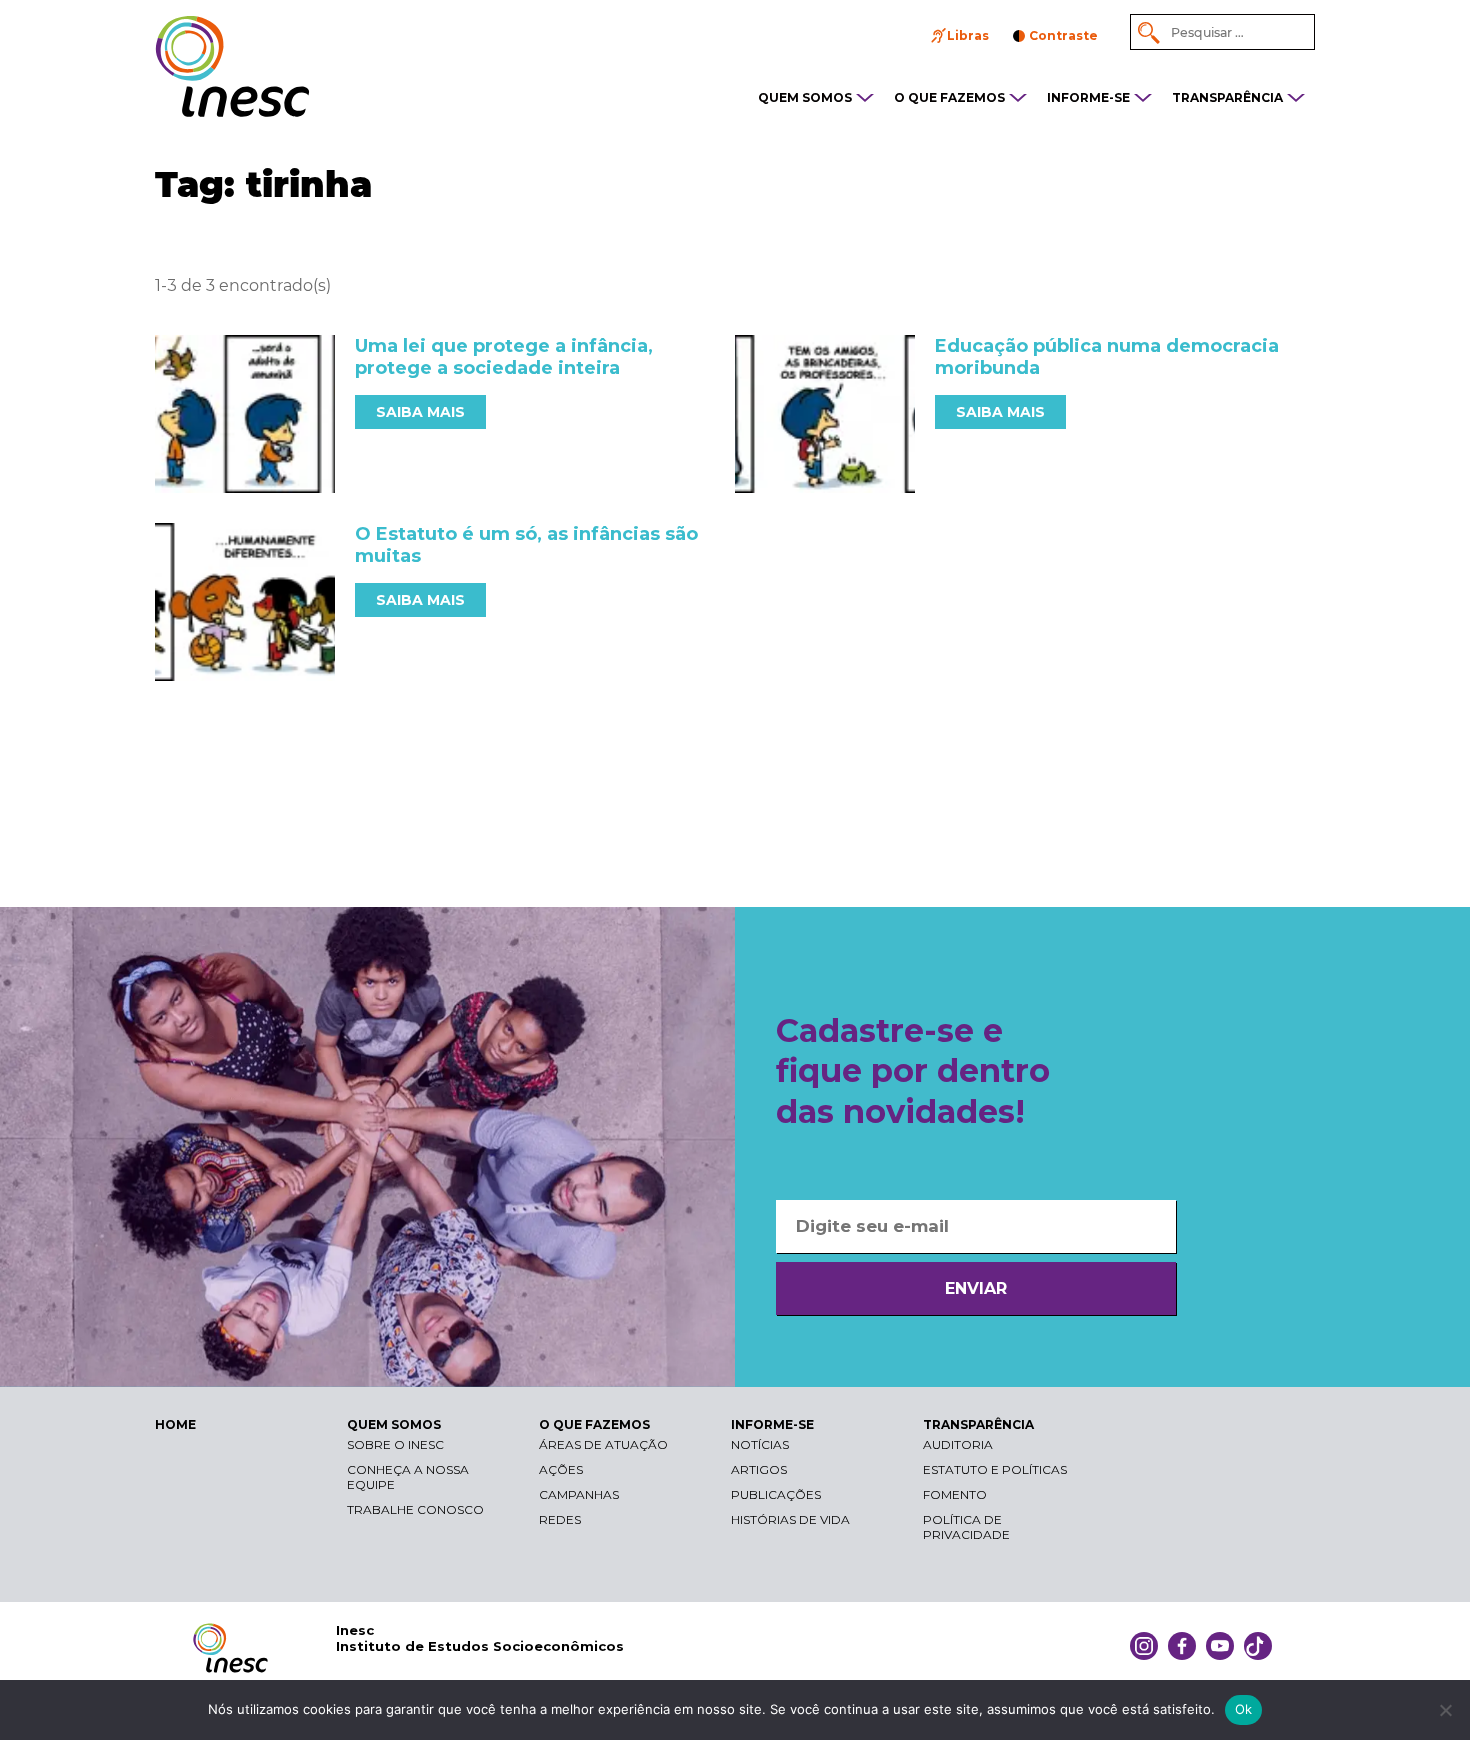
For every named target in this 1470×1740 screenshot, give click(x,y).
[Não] (1445, 1710)
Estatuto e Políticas (995, 1469)
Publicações (776, 1494)
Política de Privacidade (966, 1527)
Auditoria (958, 1444)
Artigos (759, 1469)
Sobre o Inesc (395, 1444)
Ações (561, 1469)
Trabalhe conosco (415, 1509)
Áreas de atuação (603, 1444)
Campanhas (579, 1494)
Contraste (1063, 35)
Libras (968, 35)
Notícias (760, 1444)
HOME (175, 1424)
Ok (1244, 1709)
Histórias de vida (790, 1519)
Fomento (955, 1494)
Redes (560, 1519)
